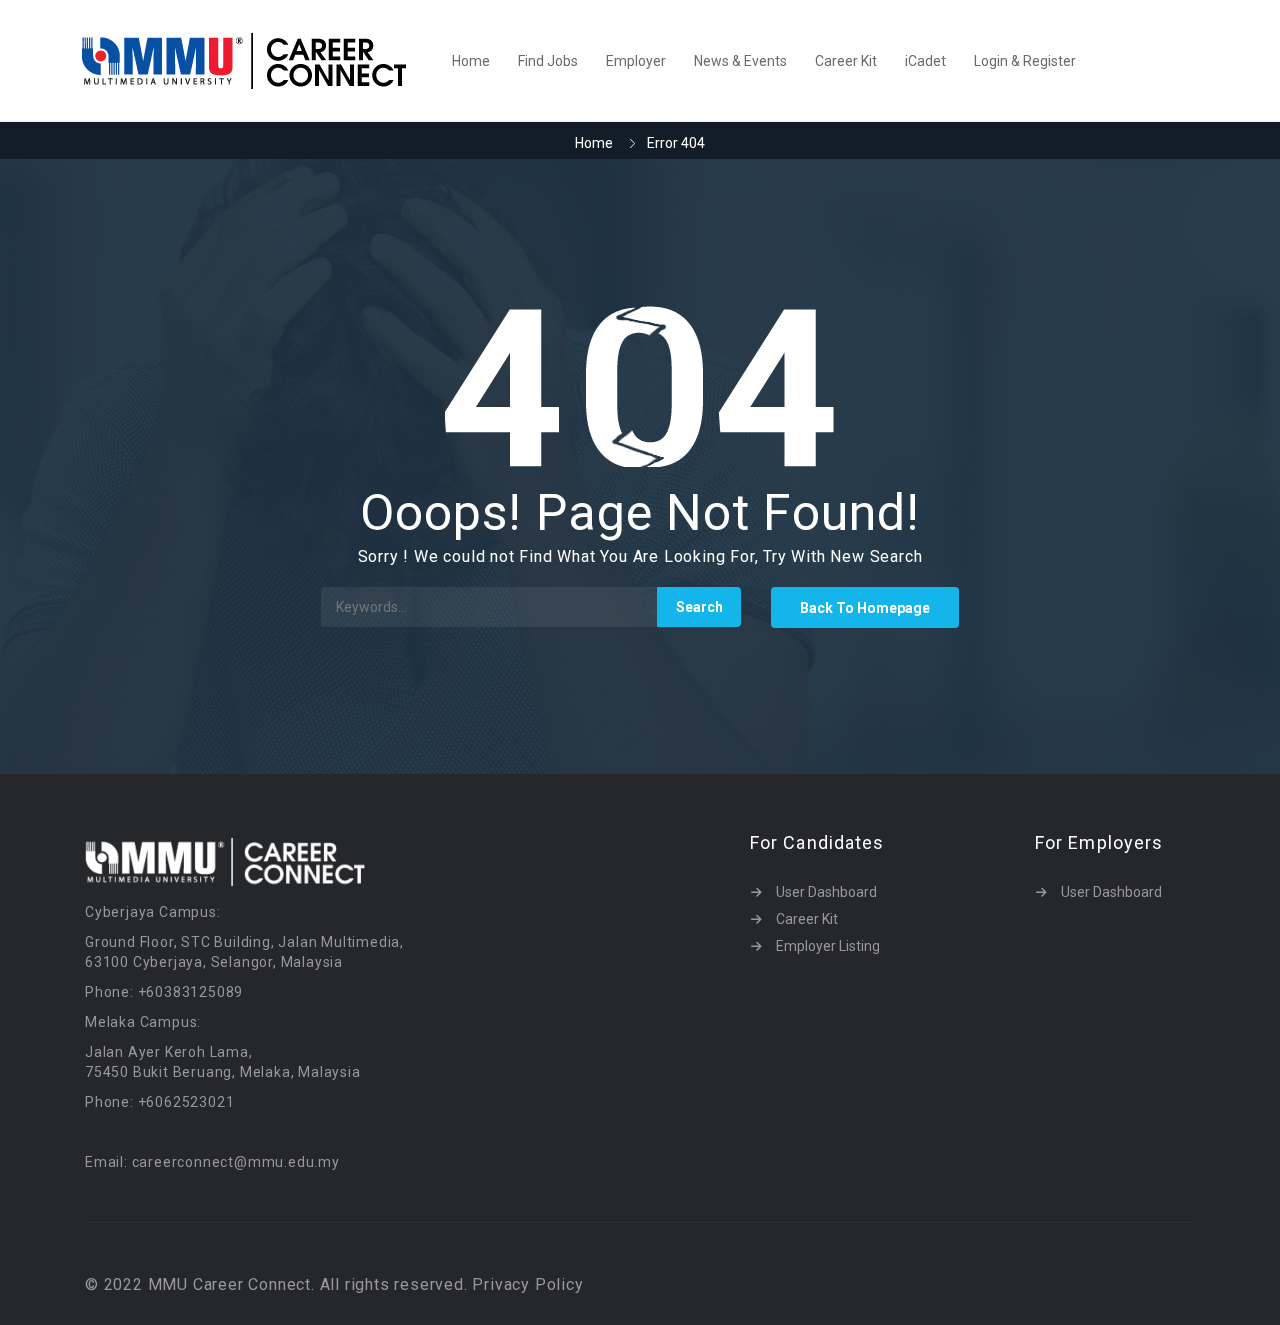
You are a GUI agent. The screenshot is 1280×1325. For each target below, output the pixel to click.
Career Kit (846, 61)
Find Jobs (548, 61)
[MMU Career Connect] (254, 61)
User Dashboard (826, 892)
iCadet (925, 61)
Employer (636, 61)
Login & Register (1025, 61)
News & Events (740, 61)
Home (471, 61)
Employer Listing (828, 946)
